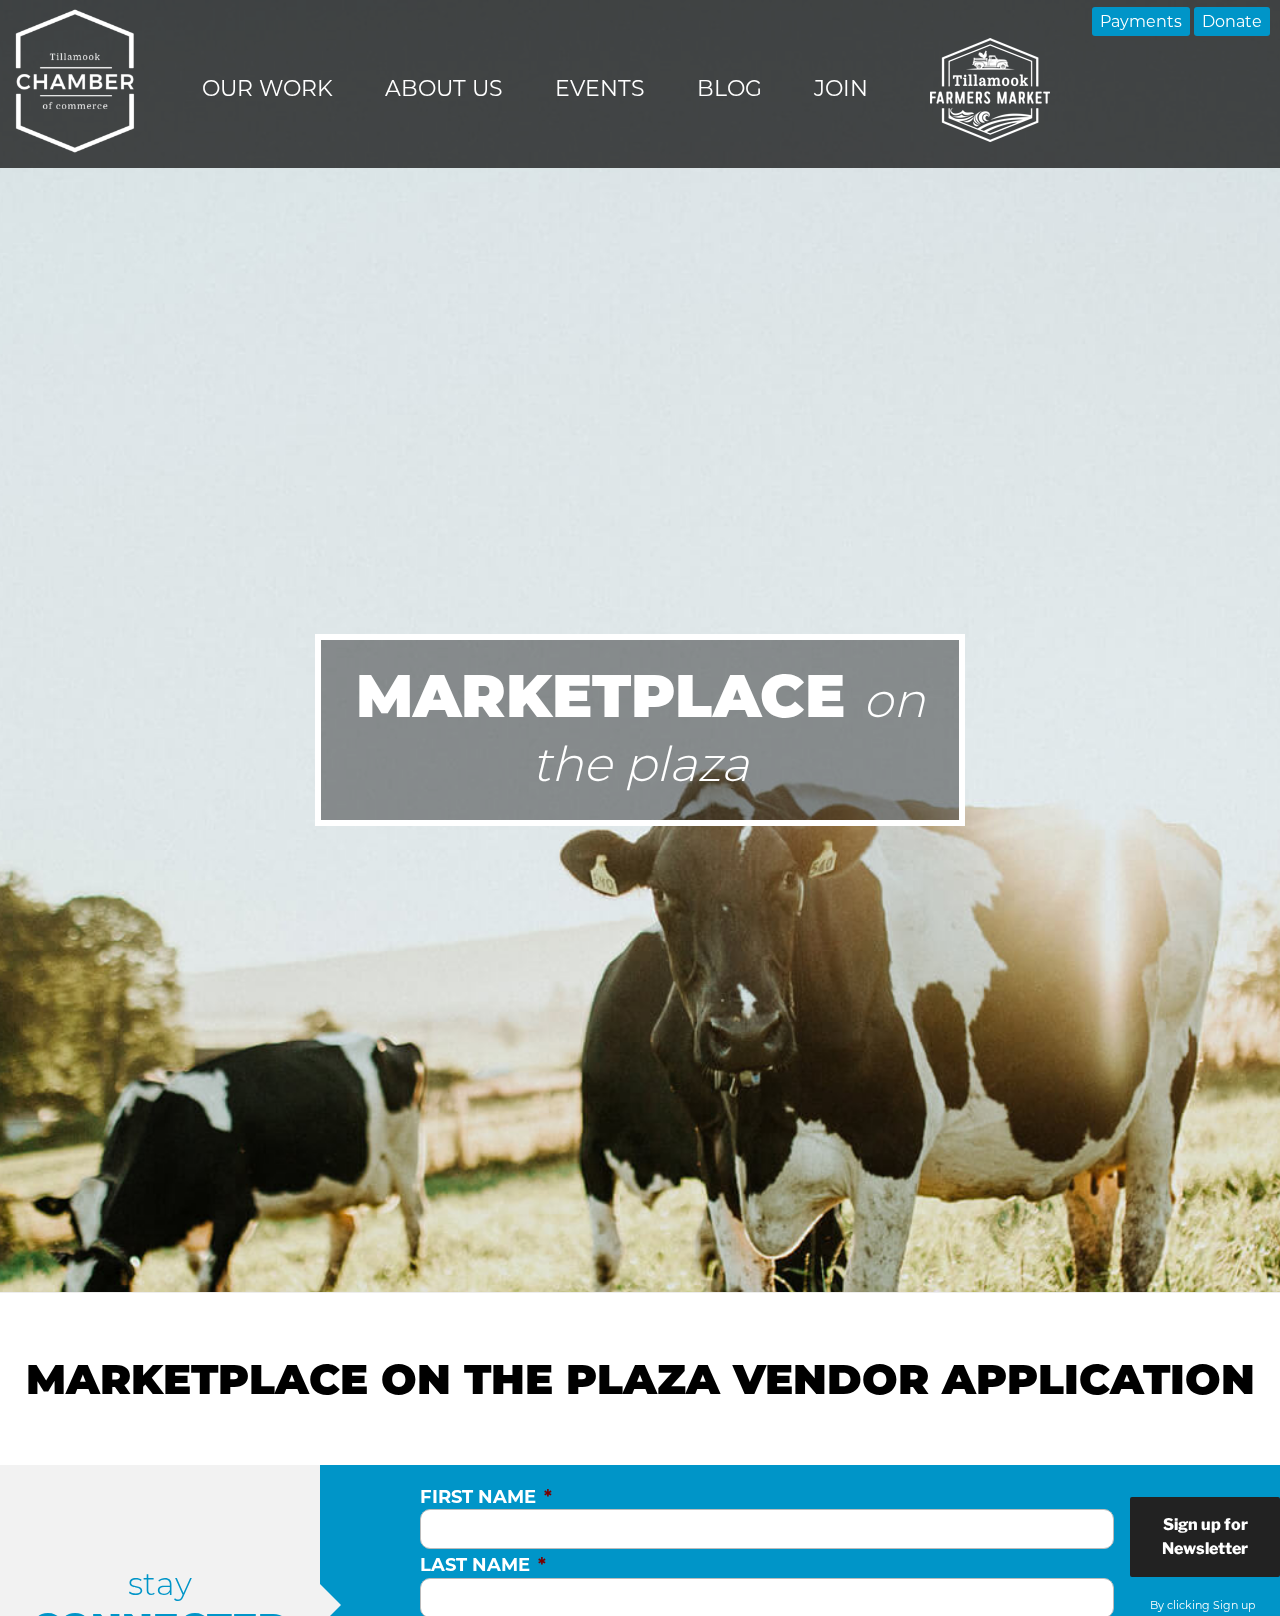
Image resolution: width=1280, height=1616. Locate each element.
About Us (444, 88)
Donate (1232, 21)
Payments (1141, 21)
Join (841, 88)
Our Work (267, 88)
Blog (729, 88)
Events (600, 88)
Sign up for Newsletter (1205, 1536)
